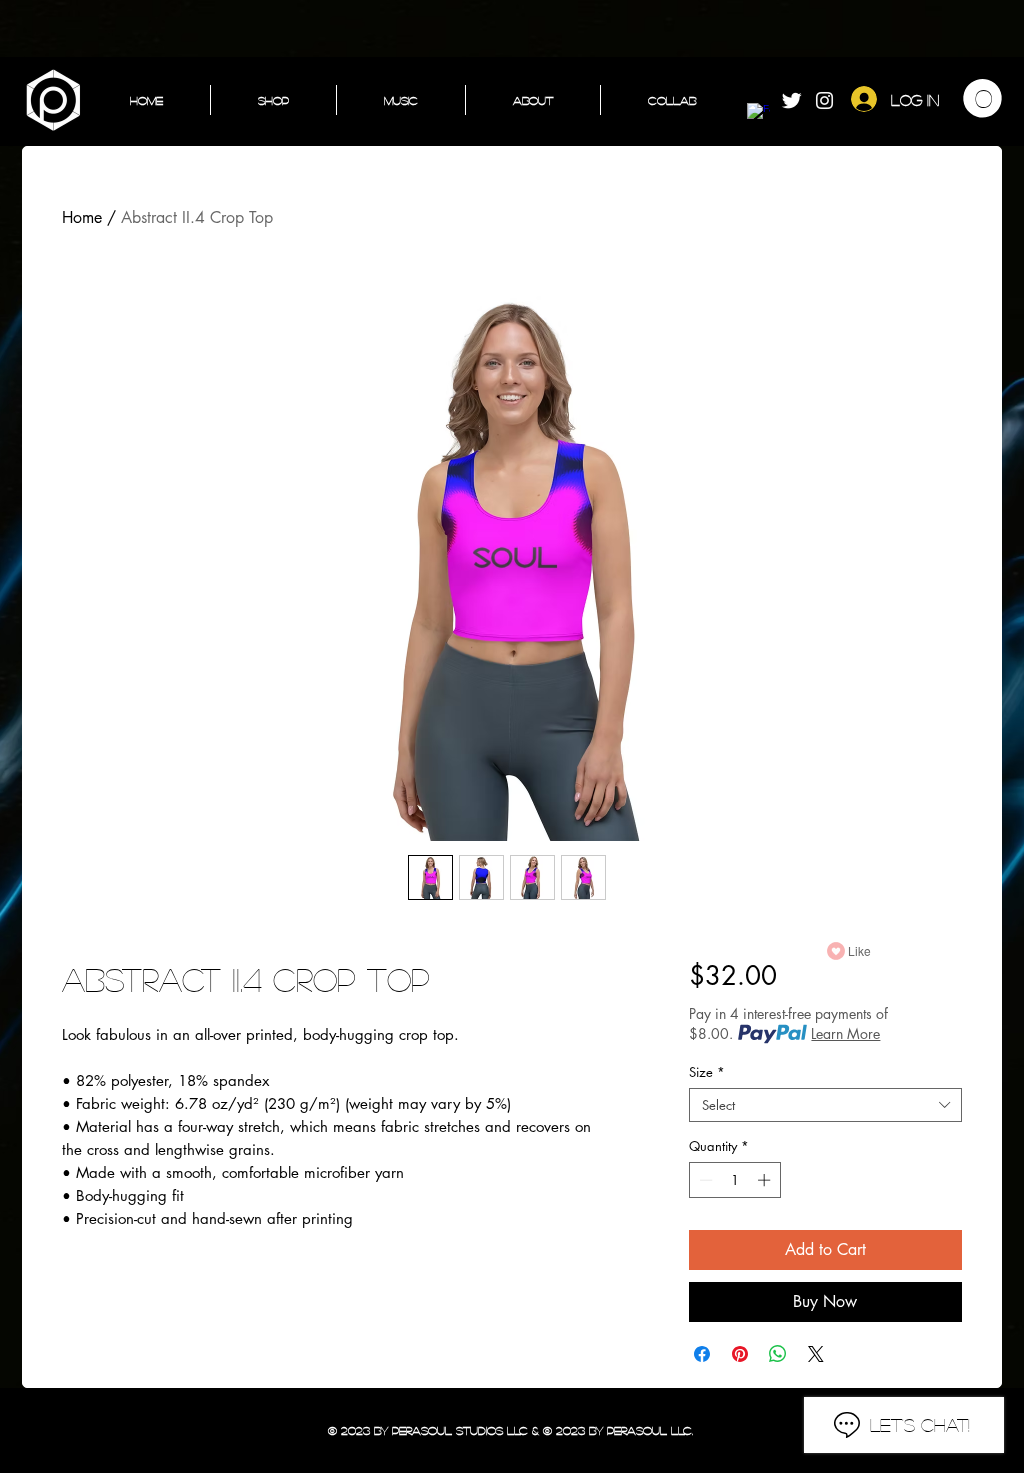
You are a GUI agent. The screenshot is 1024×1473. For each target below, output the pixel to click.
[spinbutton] (734, 1180)
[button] (982, 98)
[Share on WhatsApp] (778, 1354)
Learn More (845, 1033)
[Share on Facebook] (702, 1354)
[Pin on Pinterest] (740, 1354)
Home (82, 217)
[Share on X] (816, 1354)
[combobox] (825, 1105)
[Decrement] (704, 1180)
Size (707, 1072)
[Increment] (766, 1180)
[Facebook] (758, 114)
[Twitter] (791, 100)
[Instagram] (824, 100)
